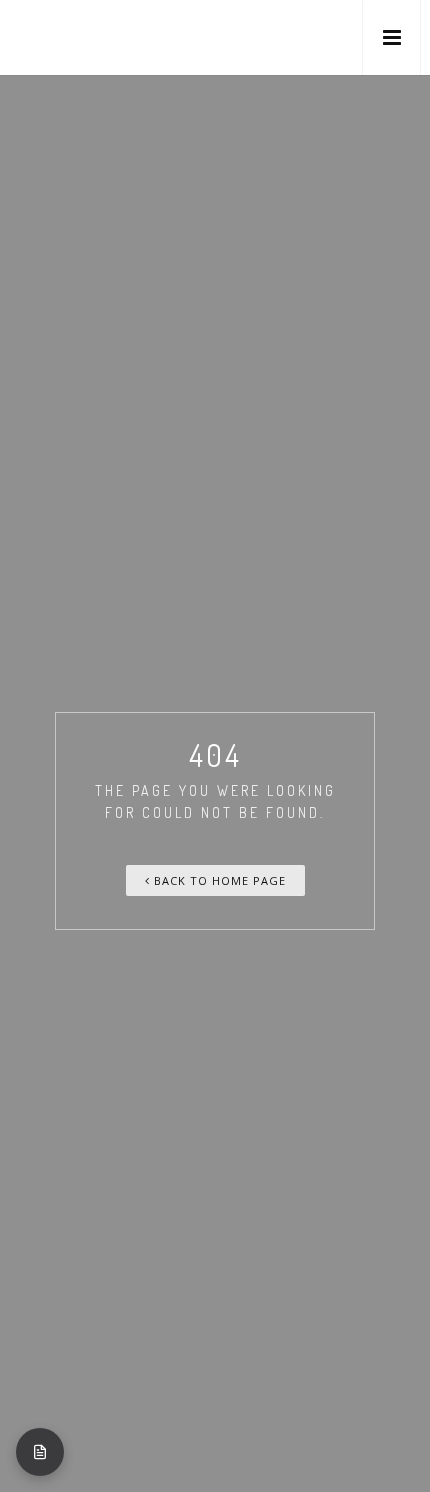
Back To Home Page (218, 880)
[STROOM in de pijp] (56, 37)
